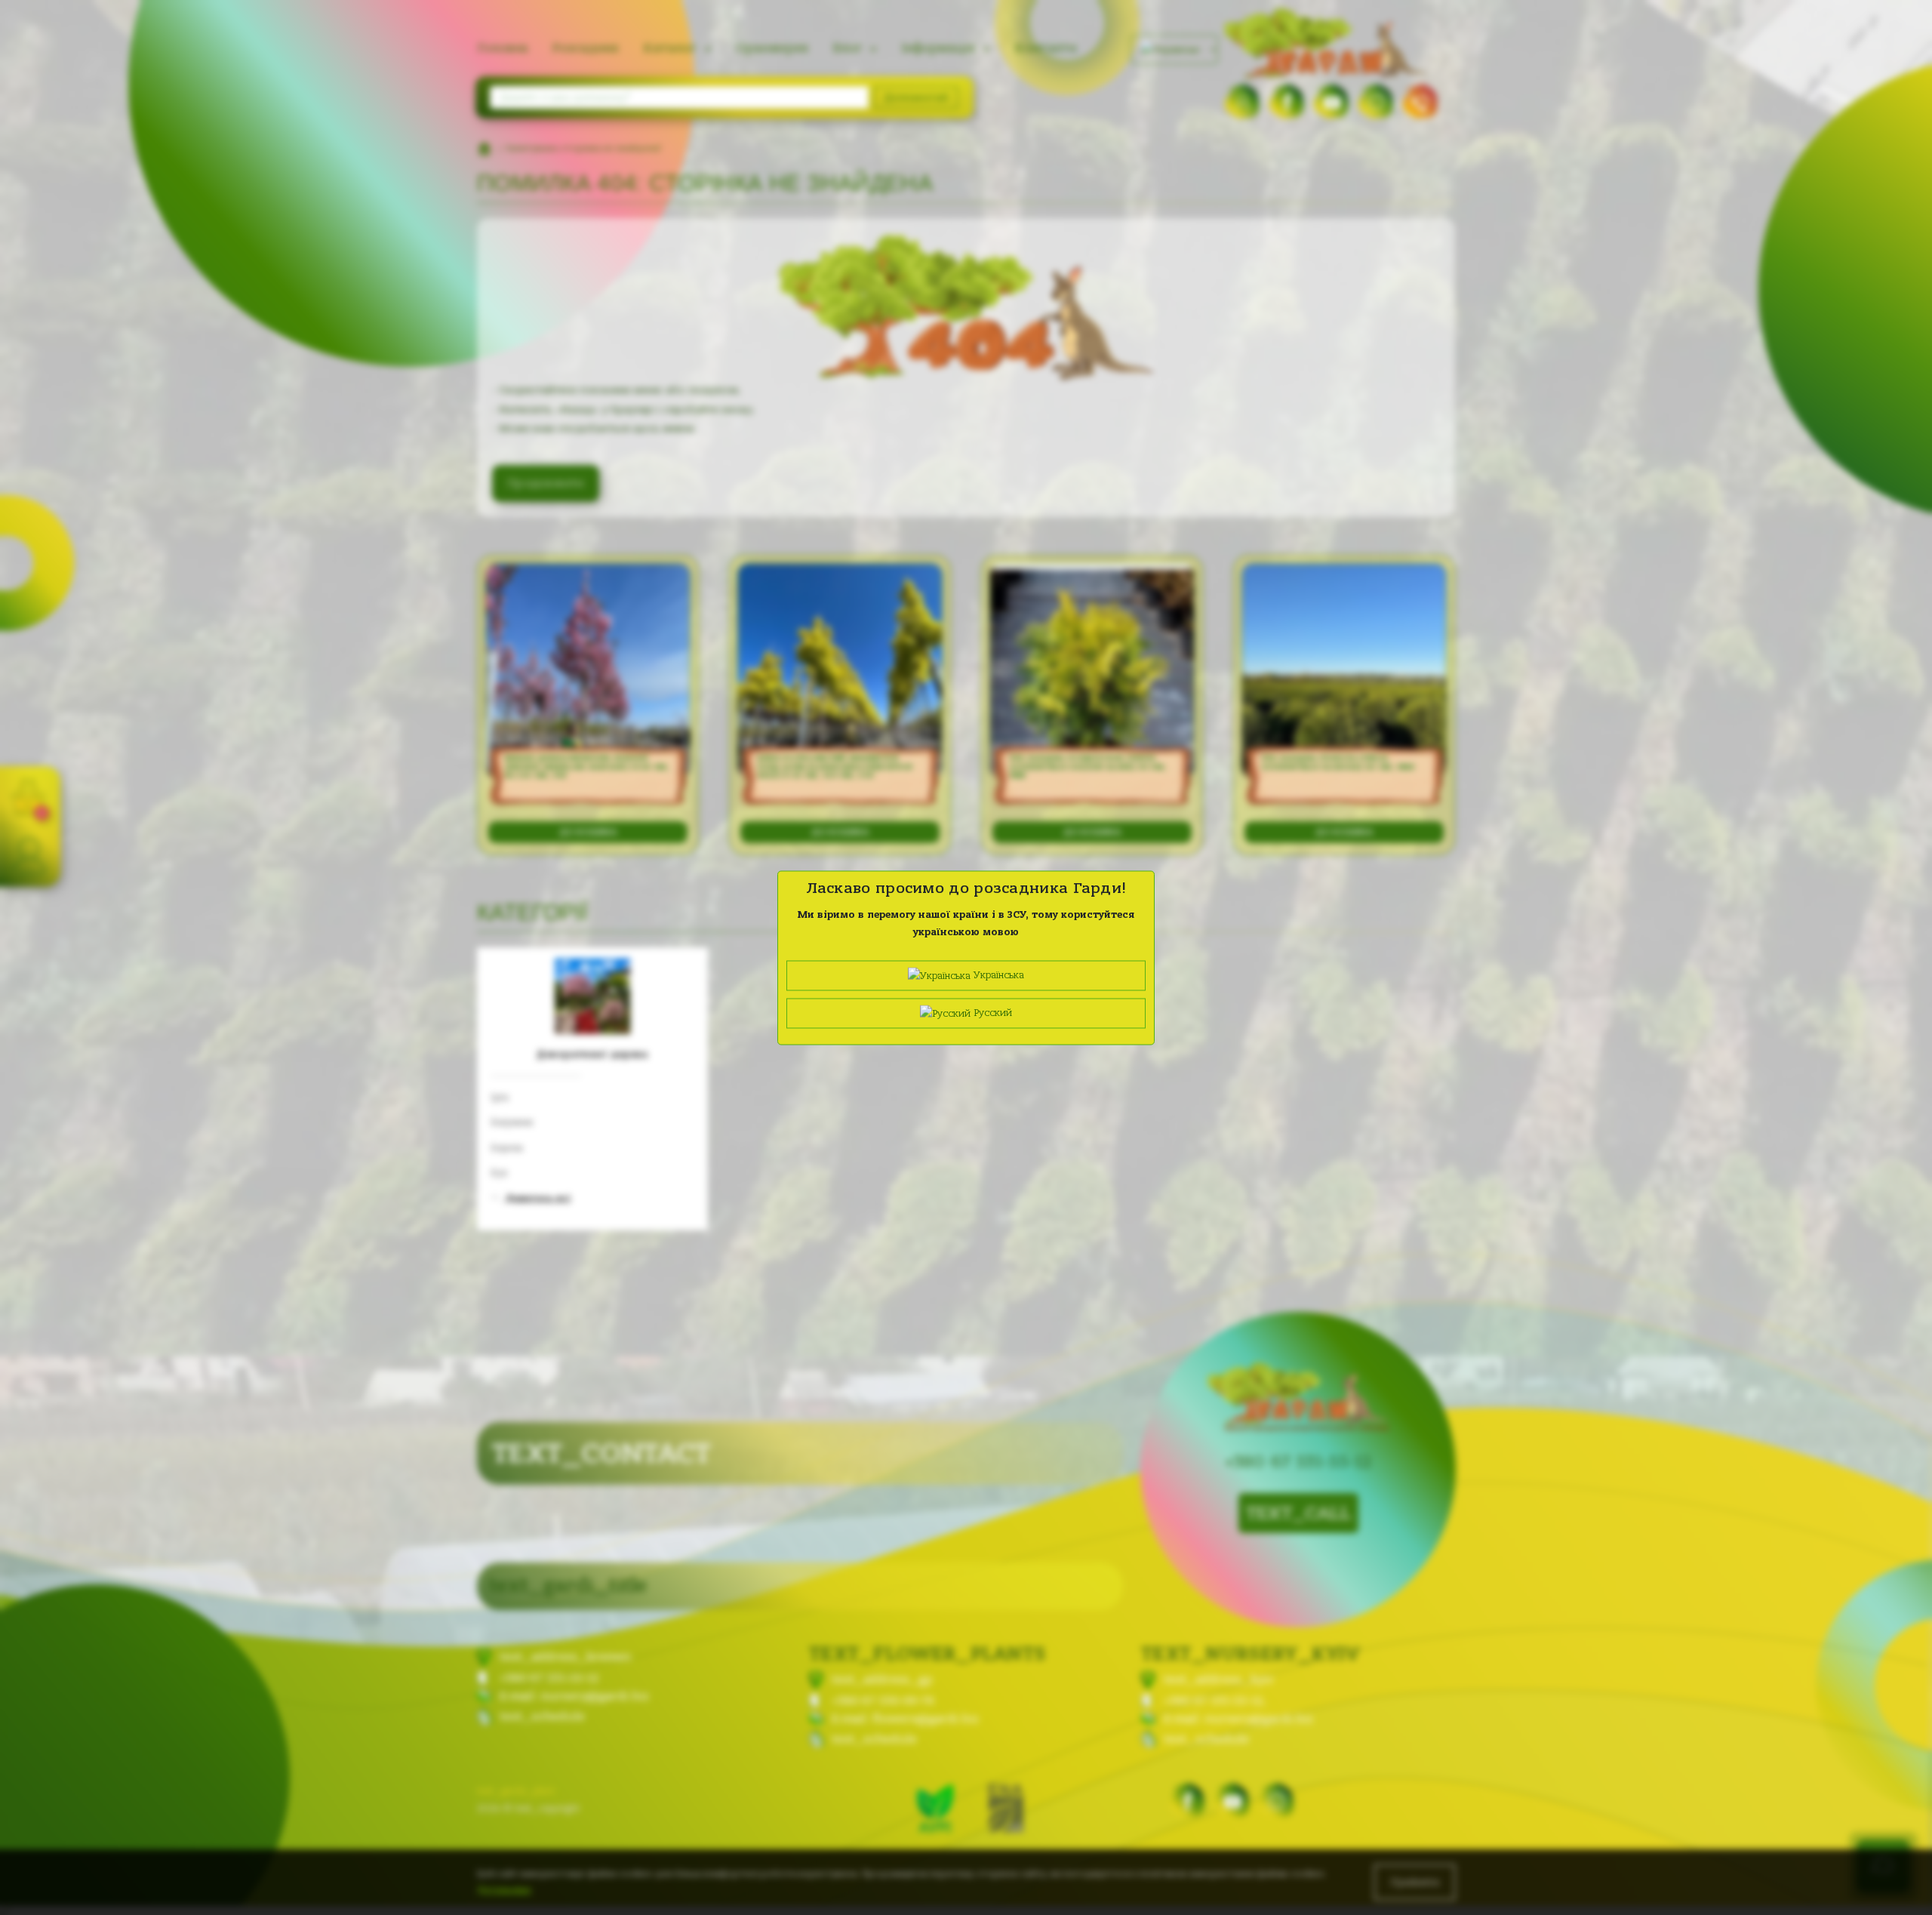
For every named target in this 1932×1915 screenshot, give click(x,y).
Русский (991, 1013)
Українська (997, 975)
